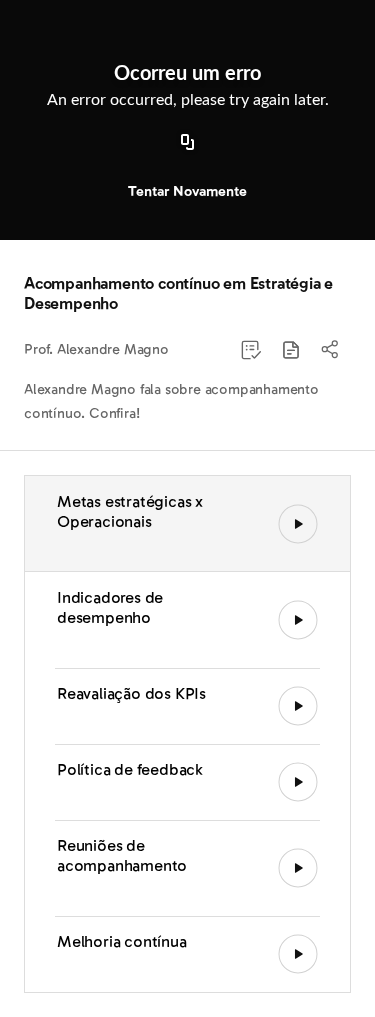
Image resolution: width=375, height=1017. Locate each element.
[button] (291, 350)
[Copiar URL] (188, 143)
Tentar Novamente (187, 191)
